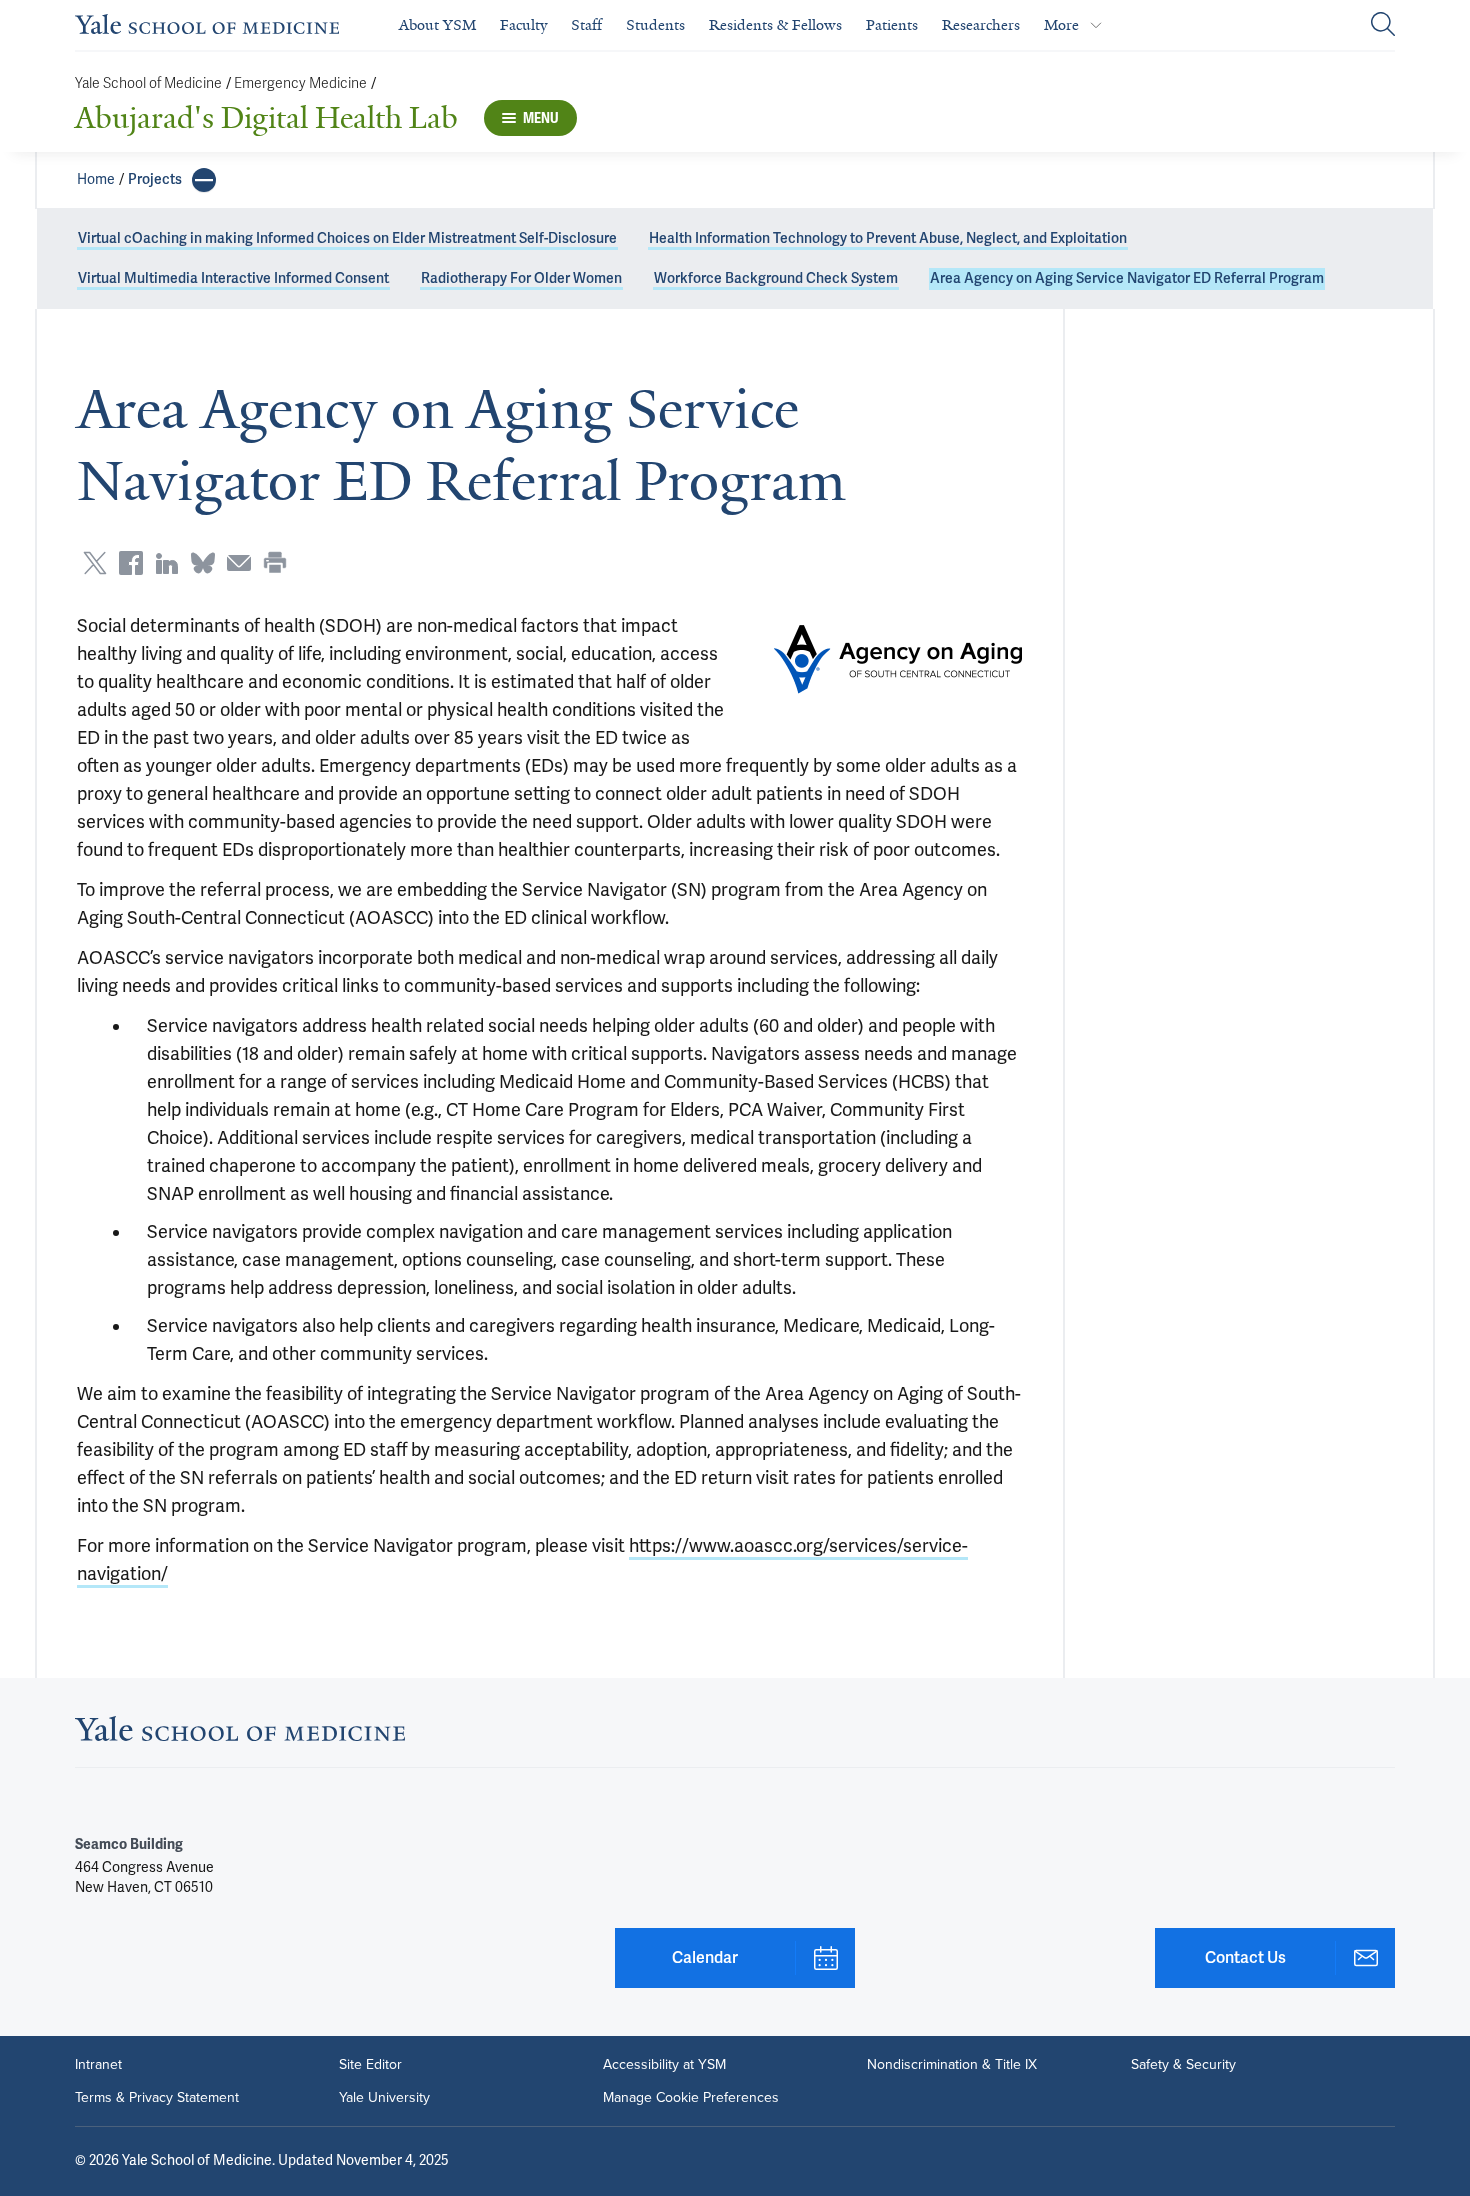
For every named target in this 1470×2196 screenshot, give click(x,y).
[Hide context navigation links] (204, 180)
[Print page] (275, 563)
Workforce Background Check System (776, 278)
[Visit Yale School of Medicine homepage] (240, 1735)
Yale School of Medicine (148, 83)
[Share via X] (95, 563)
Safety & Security (1183, 2064)
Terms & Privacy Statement (157, 2097)
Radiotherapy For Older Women (521, 278)
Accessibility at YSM (664, 2064)
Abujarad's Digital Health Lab (266, 118)
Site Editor (370, 2064)
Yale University (384, 2097)
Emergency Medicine (300, 83)
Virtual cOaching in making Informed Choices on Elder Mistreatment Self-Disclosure (347, 238)
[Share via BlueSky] (203, 563)
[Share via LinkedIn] (167, 563)
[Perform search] (1383, 25)
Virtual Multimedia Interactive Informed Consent (233, 278)
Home (96, 179)
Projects (155, 179)
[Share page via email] (239, 563)
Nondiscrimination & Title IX (952, 2064)
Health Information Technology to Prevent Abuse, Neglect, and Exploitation (888, 238)
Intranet (98, 2064)
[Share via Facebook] (131, 563)
